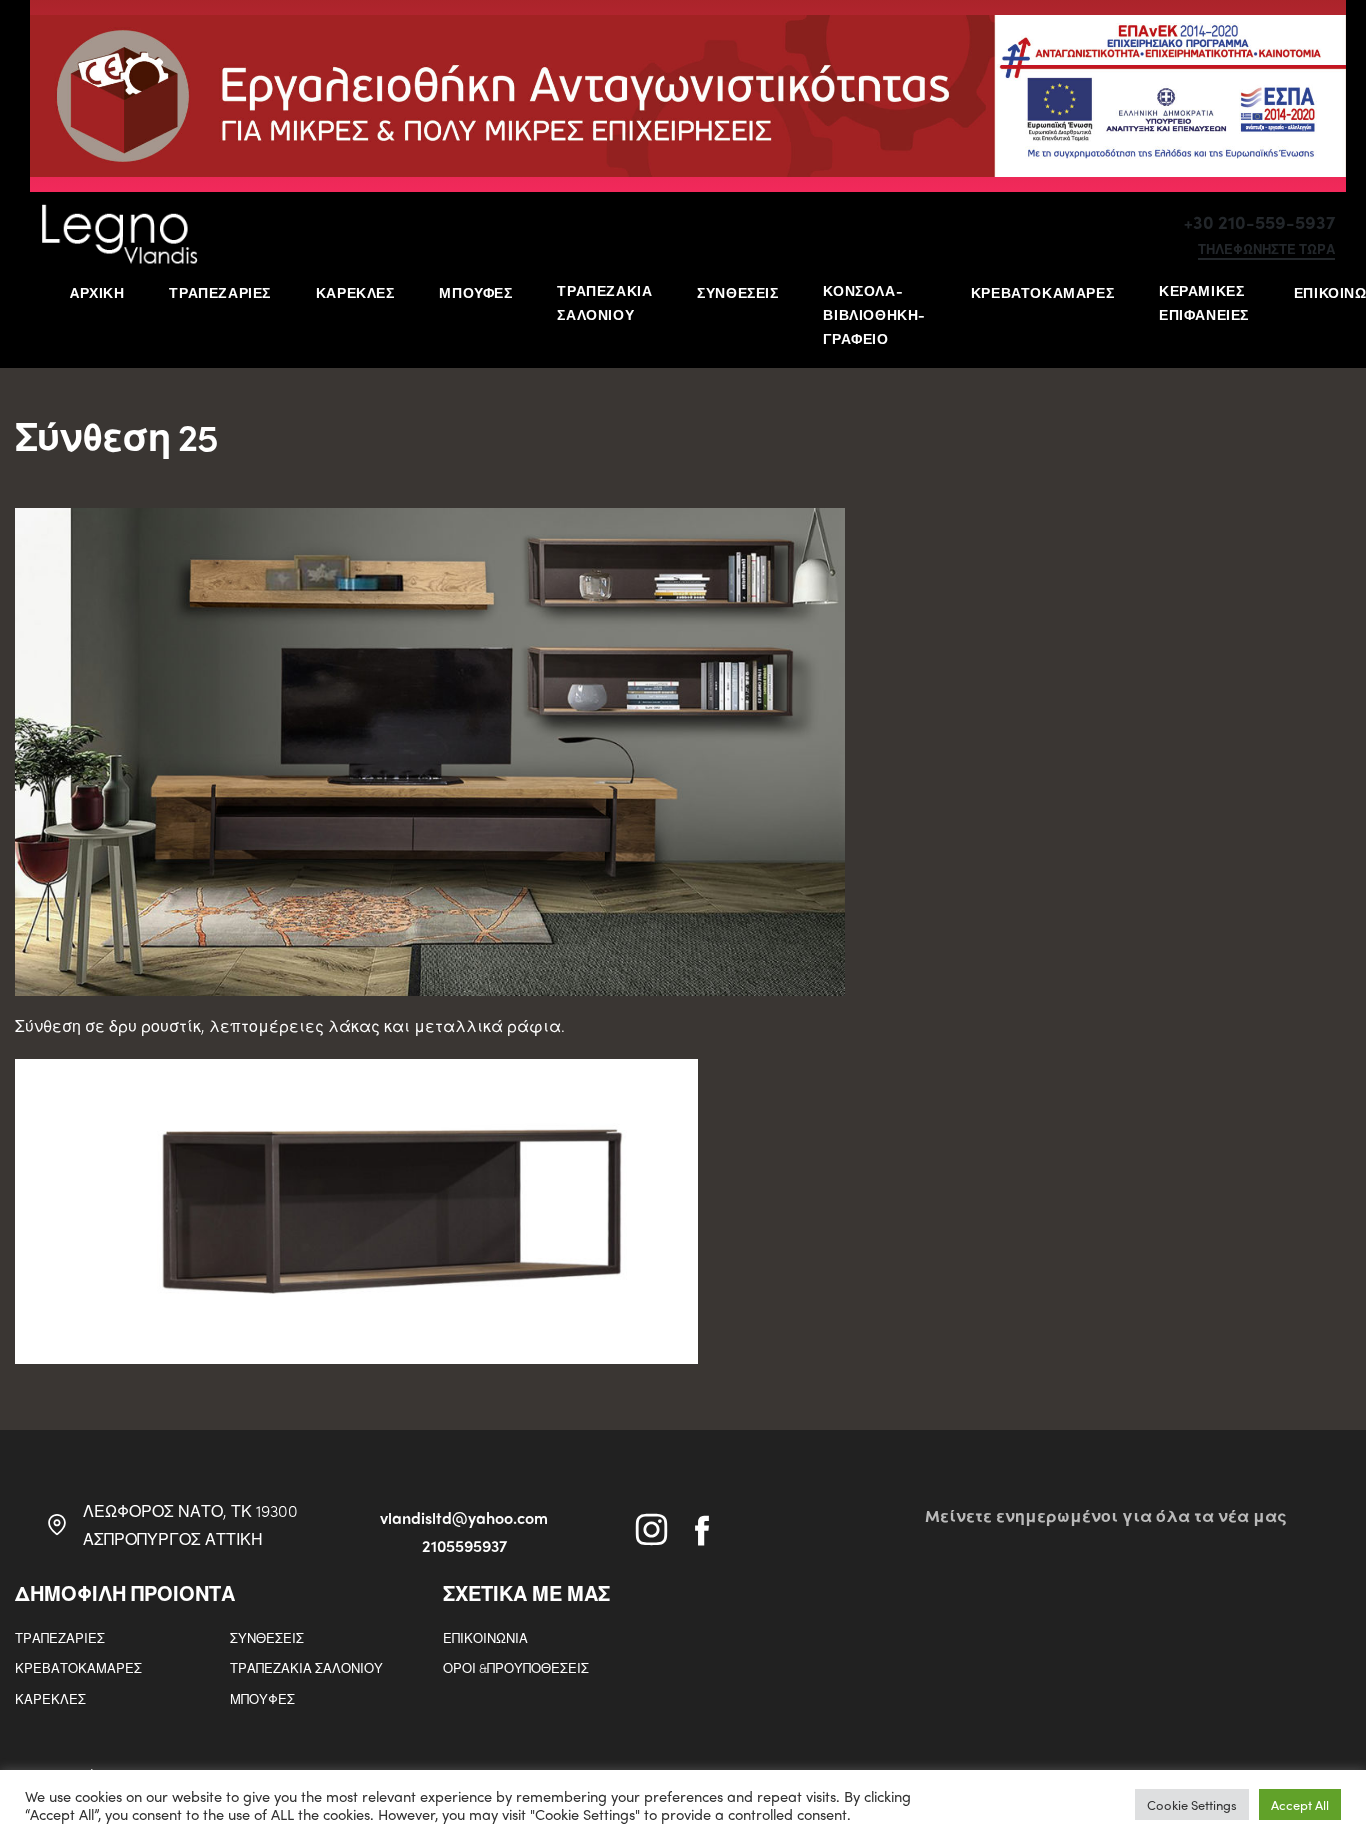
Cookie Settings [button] (1192, 1804)
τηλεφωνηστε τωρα (1266, 250)
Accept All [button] (1300, 1804)
